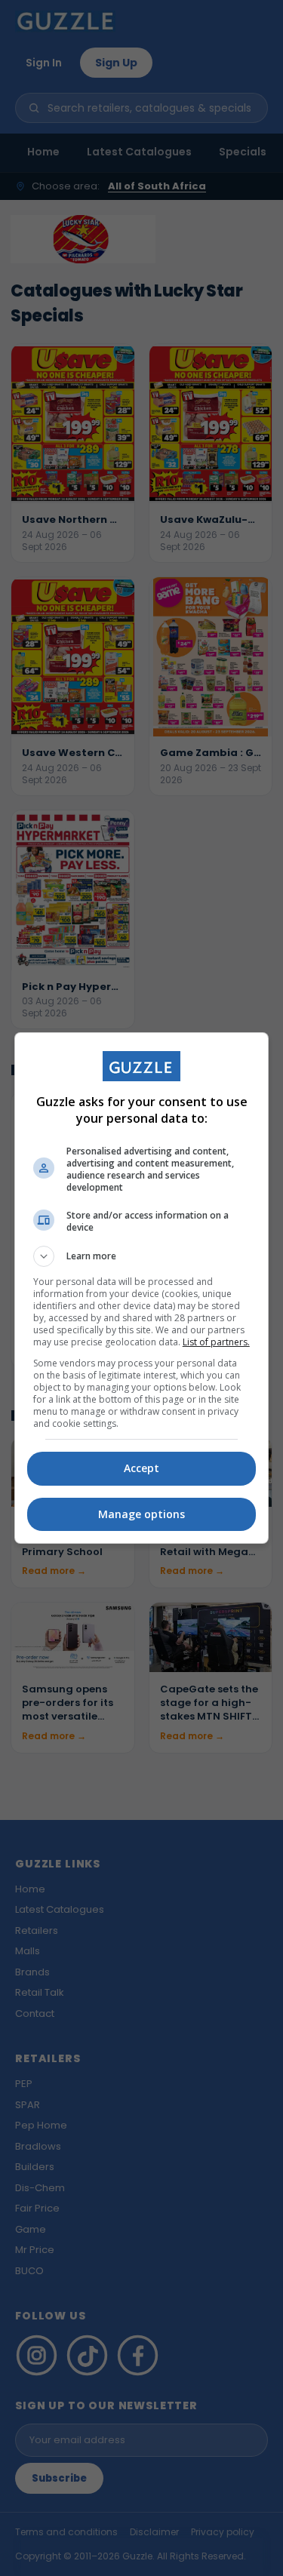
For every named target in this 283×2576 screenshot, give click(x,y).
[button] (142, 1256)
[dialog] (142, 1288)
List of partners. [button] (216, 1342)
